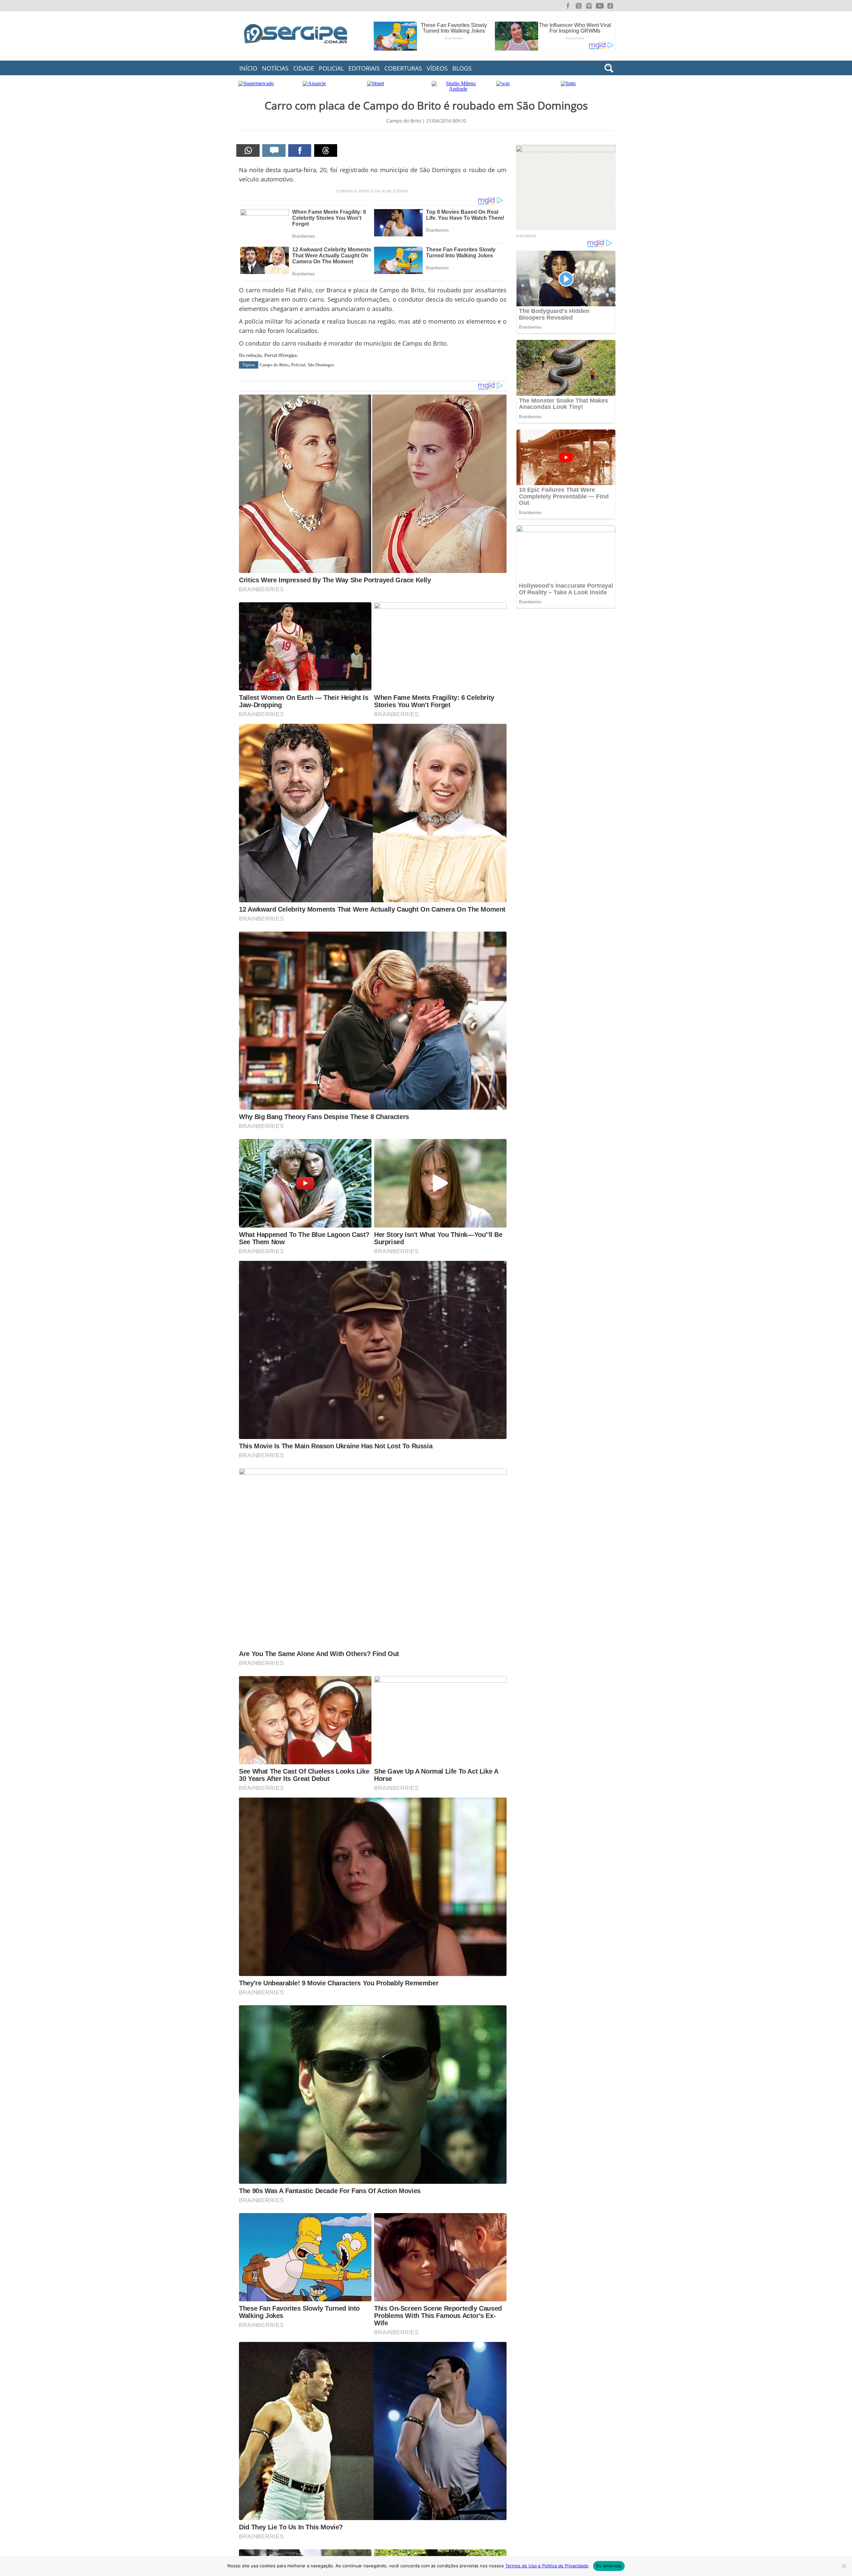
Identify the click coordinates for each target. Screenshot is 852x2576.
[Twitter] (578, 6)
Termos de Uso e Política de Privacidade (547, 2566)
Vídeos (437, 68)
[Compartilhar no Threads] (326, 150)
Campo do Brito (274, 365)
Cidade (304, 68)
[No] (844, 2566)
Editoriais (364, 68)
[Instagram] (589, 6)
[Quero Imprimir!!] (248, 150)
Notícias (275, 68)
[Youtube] (600, 6)
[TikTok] (610, 6)
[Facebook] (568, 6)
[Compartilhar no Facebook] (300, 150)
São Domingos (321, 365)
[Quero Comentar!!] (274, 150)
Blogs (462, 68)
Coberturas (403, 68)
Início (248, 68)
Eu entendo (609, 2566)
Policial (331, 68)
